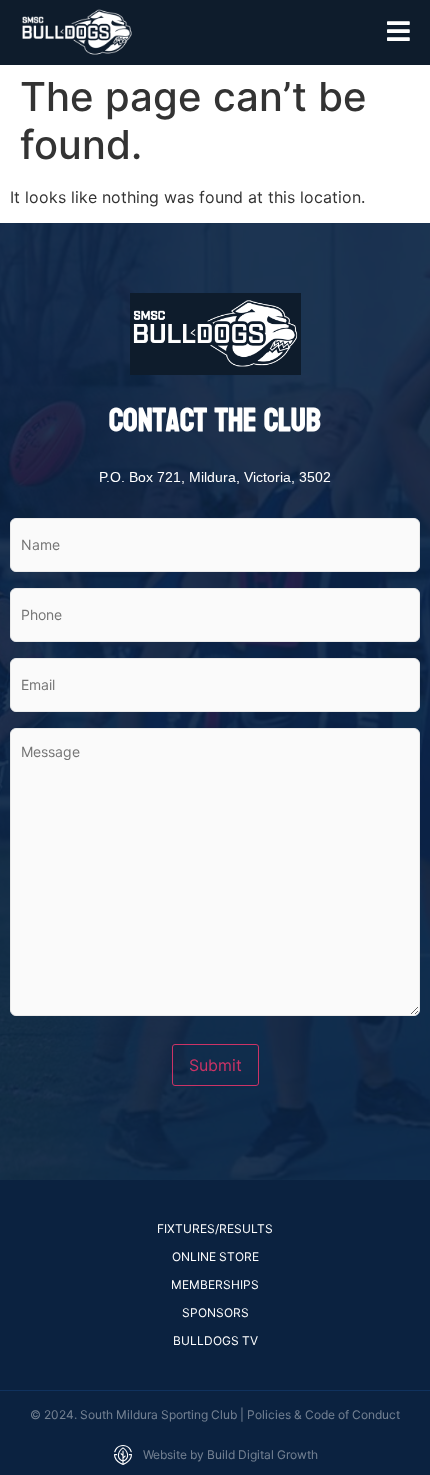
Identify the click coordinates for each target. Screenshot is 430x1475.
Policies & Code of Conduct (323, 1414)
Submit (215, 1065)
